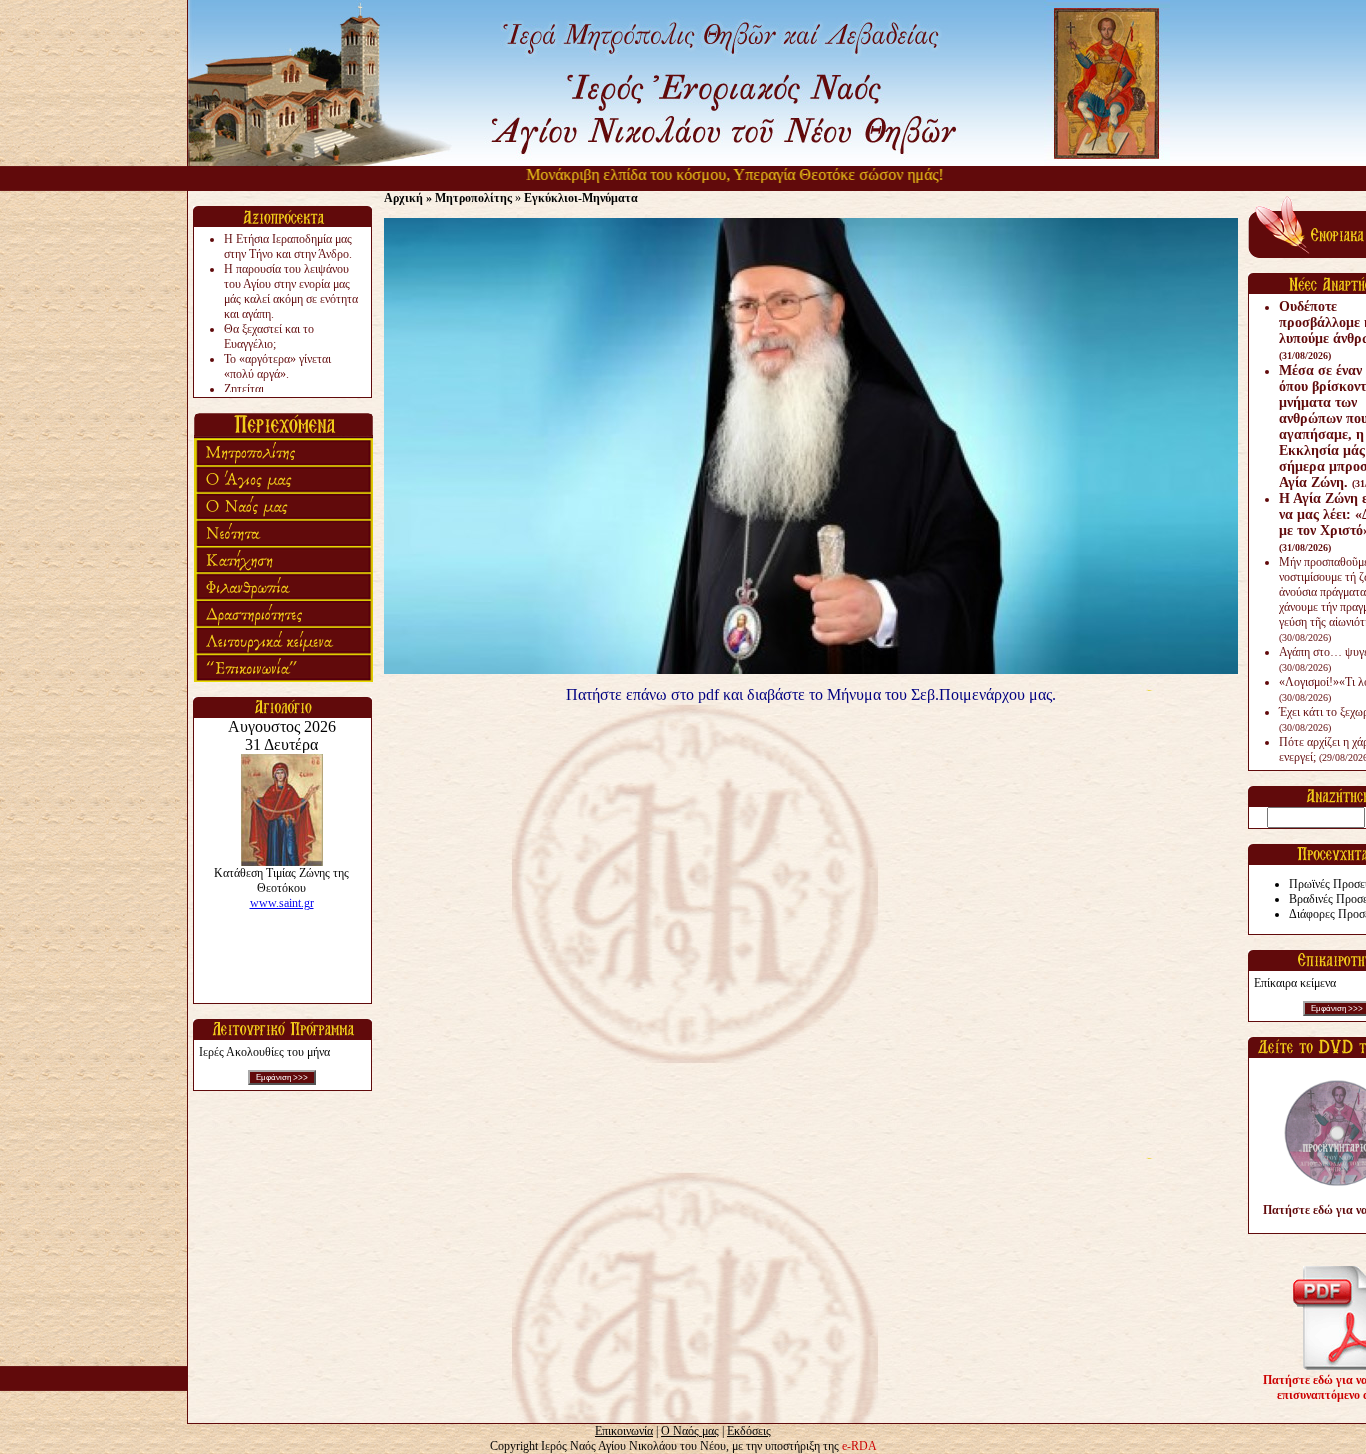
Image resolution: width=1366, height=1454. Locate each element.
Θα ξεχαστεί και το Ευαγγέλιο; (269, 336)
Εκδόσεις (749, 1431)
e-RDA (859, 1446)
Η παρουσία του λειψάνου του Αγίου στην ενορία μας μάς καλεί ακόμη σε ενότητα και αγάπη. (291, 291)
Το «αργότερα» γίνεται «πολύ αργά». (277, 366)
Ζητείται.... (250, 389)
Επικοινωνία (624, 1431)
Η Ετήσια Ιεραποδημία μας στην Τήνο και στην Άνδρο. (288, 246)
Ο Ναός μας (690, 1431)
